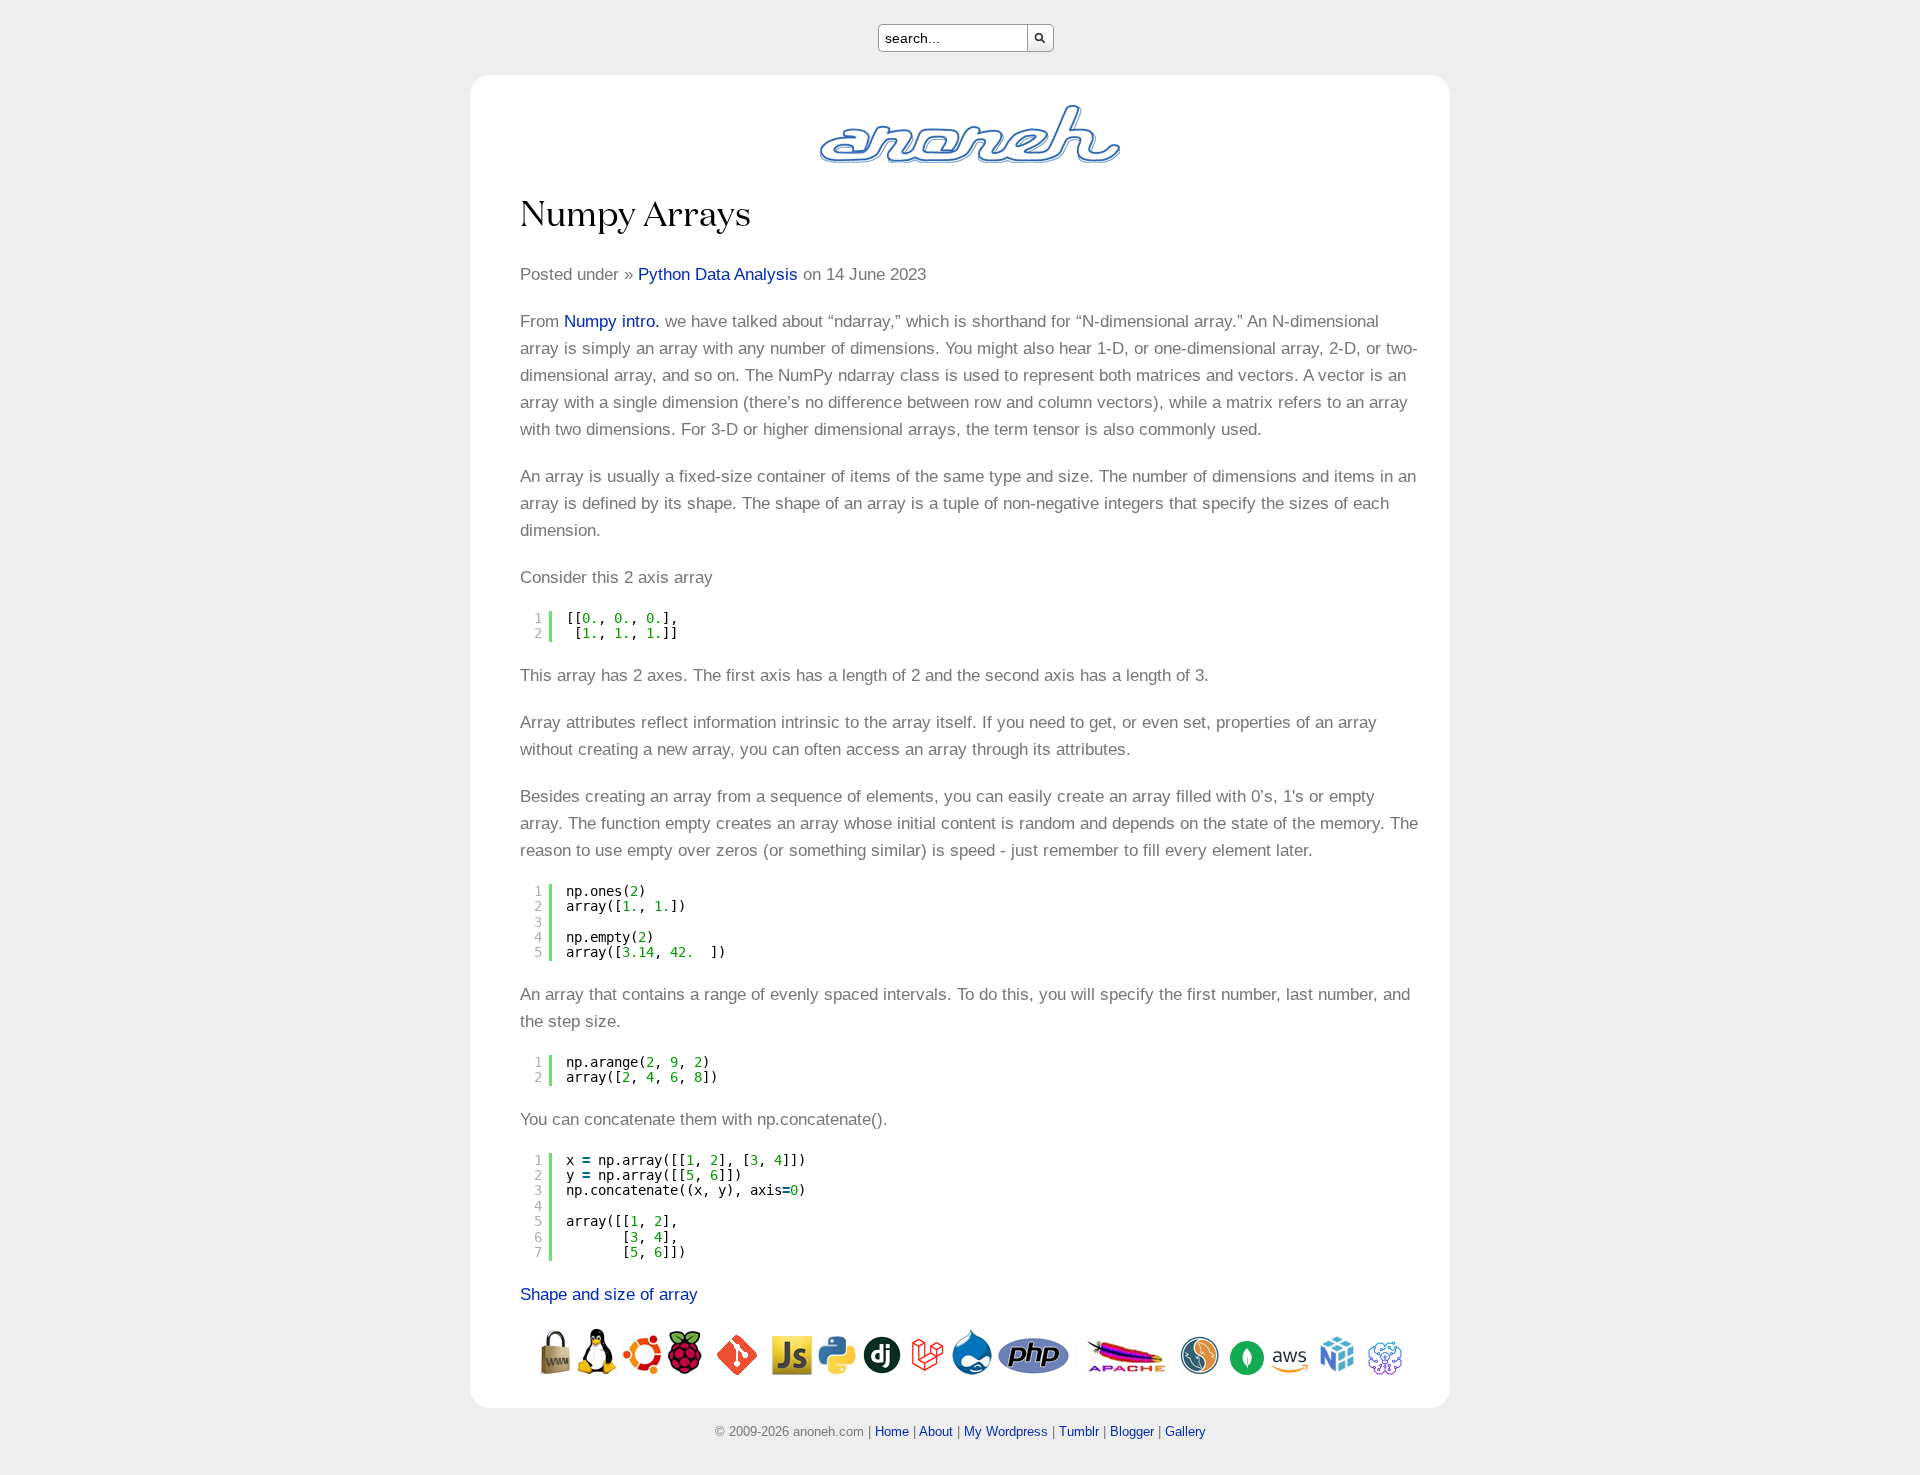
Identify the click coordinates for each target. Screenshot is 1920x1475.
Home (892, 1431)
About (936, 1431)
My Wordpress (1006, 1431)
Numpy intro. (612, 321)
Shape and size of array (609, 1294)
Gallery (1185, 1431)
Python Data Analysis (718, 274)
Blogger (1132, 1431)
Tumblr (1079, 1431)
